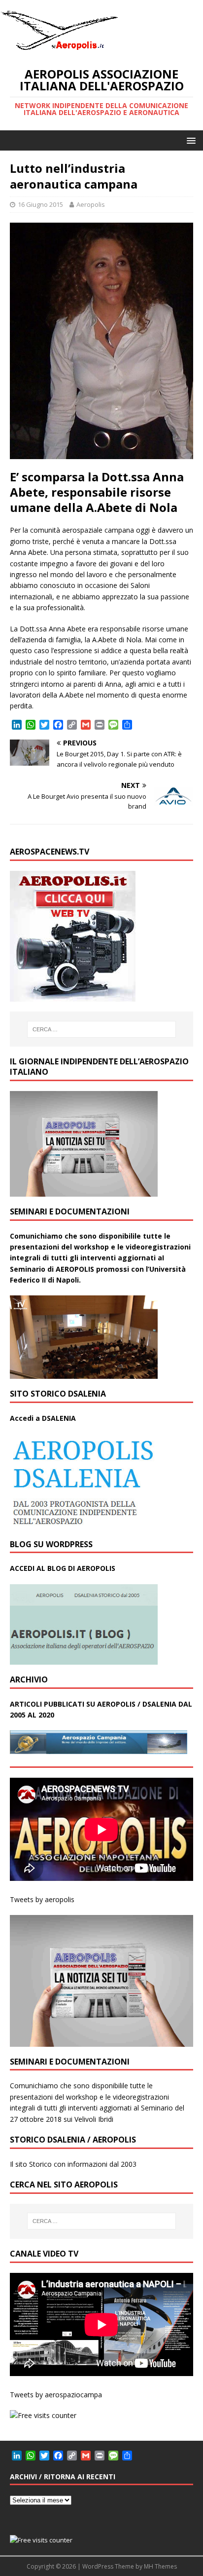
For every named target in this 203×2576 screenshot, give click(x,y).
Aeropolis (91, 204)
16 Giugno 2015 (40, 204)
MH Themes (160, 2566)
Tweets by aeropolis (42, 1899)
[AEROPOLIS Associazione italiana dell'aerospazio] (59, 50)
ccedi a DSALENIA (45, 1418)
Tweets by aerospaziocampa (56, 2395)
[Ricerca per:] (102, 1029)
